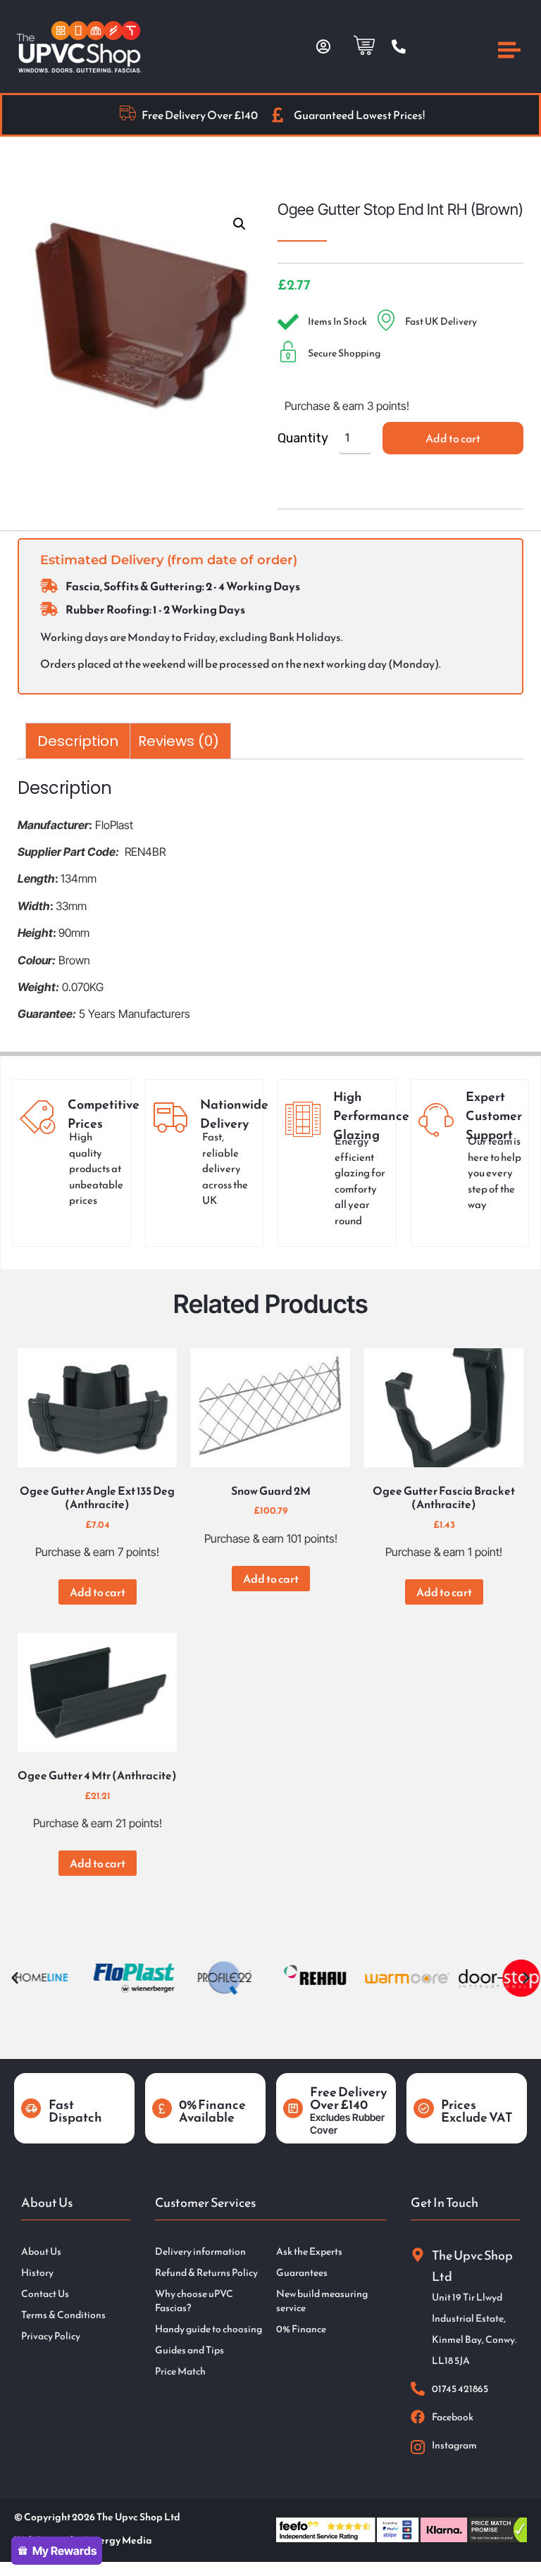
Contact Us (45, 2294)
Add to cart (453, 438)
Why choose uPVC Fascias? (194, 2301)
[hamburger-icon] (509, 52)
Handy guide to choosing (209, 2329)
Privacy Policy (51, 2337)
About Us (41, 2252)
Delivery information (200, 2252)
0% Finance (301, 2329)
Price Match (180, 2372)
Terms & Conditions (63, 2315)
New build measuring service (322, 2301)
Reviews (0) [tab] (179, 741)
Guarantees (302, 2273)
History (37, 2273)
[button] (240, 224)
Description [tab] (78, 741)
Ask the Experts (309, 2252)
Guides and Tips (189, 2351)
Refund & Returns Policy (206, 2273)
